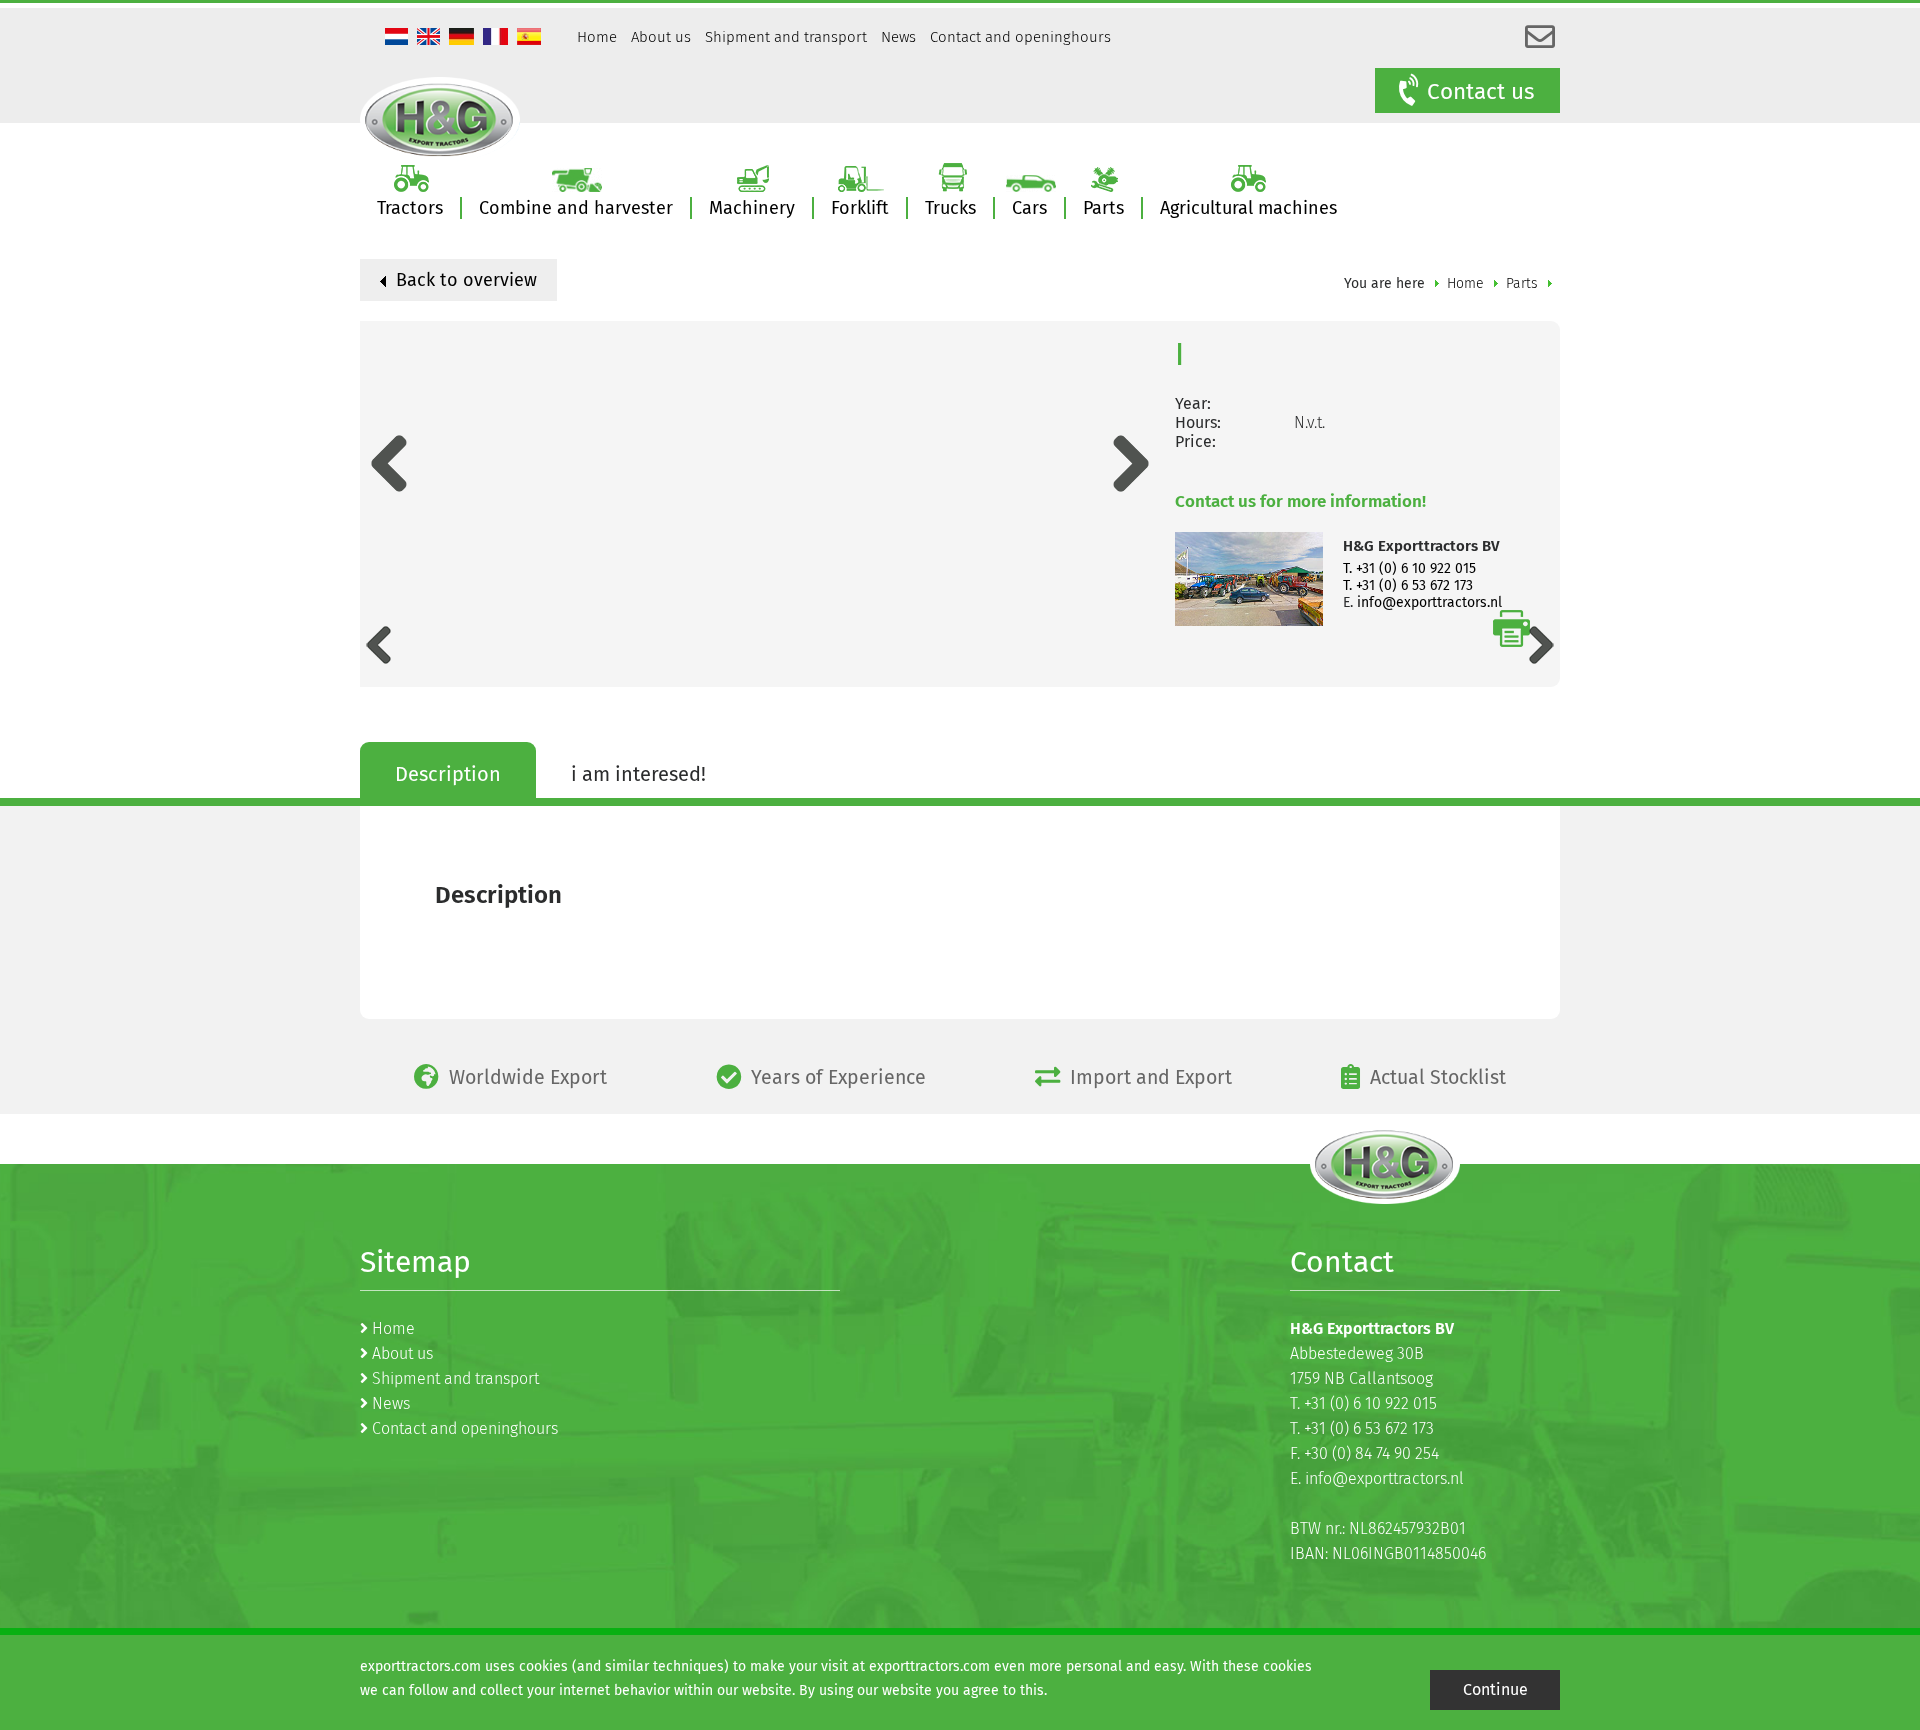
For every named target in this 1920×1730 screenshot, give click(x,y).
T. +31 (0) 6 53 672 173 (1408, 585)
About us (661, 37)
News (898, 37)
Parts (1522, 283)
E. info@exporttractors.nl (1377, 1478)
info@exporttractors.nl (1429, 602)
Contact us (1481, 91)
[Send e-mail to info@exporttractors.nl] (1540, 38)
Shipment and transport (786, 37)
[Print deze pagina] (1511, 628)
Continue (1495, 1689)
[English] (431, 38)
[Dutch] (399, 38)
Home (597, 37)
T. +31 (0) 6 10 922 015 (1409, 568)
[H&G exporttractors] (440, 119)
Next (1131, 463)
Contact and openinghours (1020, 37)
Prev (388, 463)
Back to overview (464, 280)
